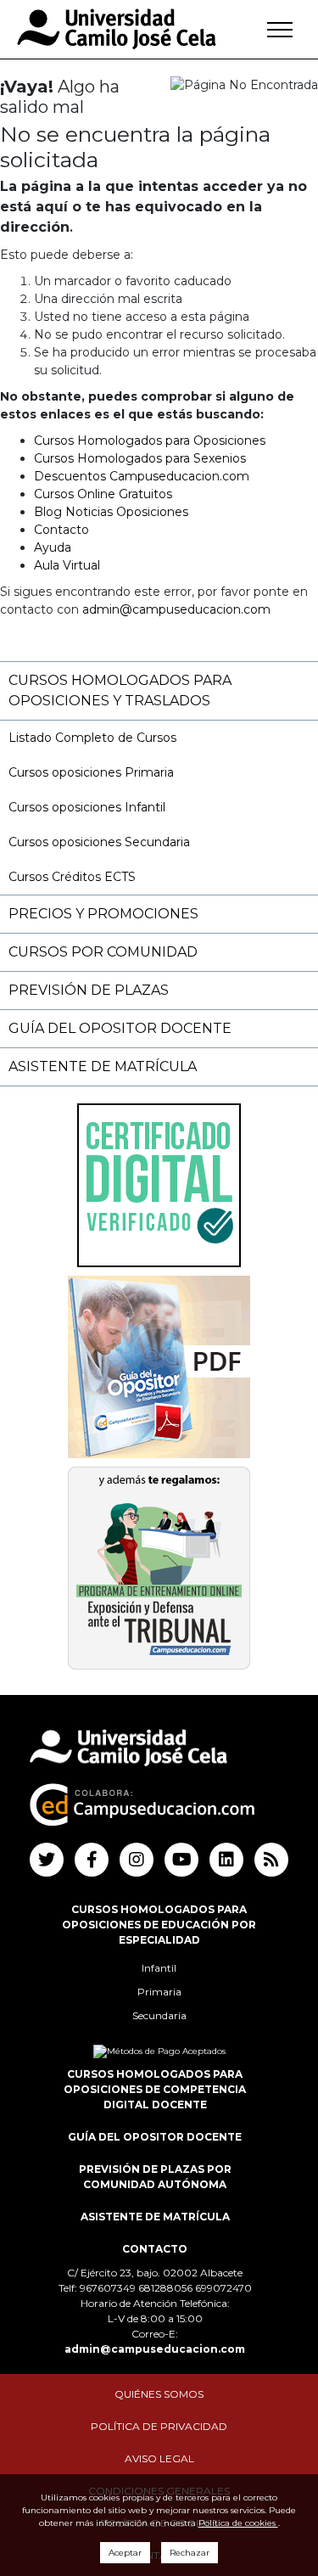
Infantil (159, 1968)
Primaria (159, 1992)
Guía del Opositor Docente (120, 1028)
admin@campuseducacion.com (176, 609)
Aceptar (125, 2553)
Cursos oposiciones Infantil (87, 807)
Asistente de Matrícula (103, 1066)
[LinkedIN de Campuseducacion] (226, 1860)
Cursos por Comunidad (103, 952)
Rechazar (190, 2553)
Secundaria (159, 2015)
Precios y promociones (103, 914)
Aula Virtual (67, 565)
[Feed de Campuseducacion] (271, 1860)
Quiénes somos (159, 2394)
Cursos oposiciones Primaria (91, 772)
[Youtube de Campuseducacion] (181, 1860)
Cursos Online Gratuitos (103, 494)
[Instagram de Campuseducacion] (137, 1860)
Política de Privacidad (159, 2426)
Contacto (61, 530)
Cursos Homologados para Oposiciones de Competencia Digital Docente (155, 2089)
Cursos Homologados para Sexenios (140, 458)
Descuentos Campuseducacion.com (142, 476)
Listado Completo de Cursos (92, 738)
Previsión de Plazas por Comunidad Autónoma (155, 2177)
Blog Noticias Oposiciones (111, 512)
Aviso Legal (159, 2458)
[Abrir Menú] (280, 30)
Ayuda (53, 547)
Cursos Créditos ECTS (72, 877)
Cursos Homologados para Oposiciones (150, 441)
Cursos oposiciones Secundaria (99, 842)
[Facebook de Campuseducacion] (92, 1860)
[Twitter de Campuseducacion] (47, 1860)
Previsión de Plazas (89, 990)
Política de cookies (238, 2523)
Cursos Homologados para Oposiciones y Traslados (120, 690)
